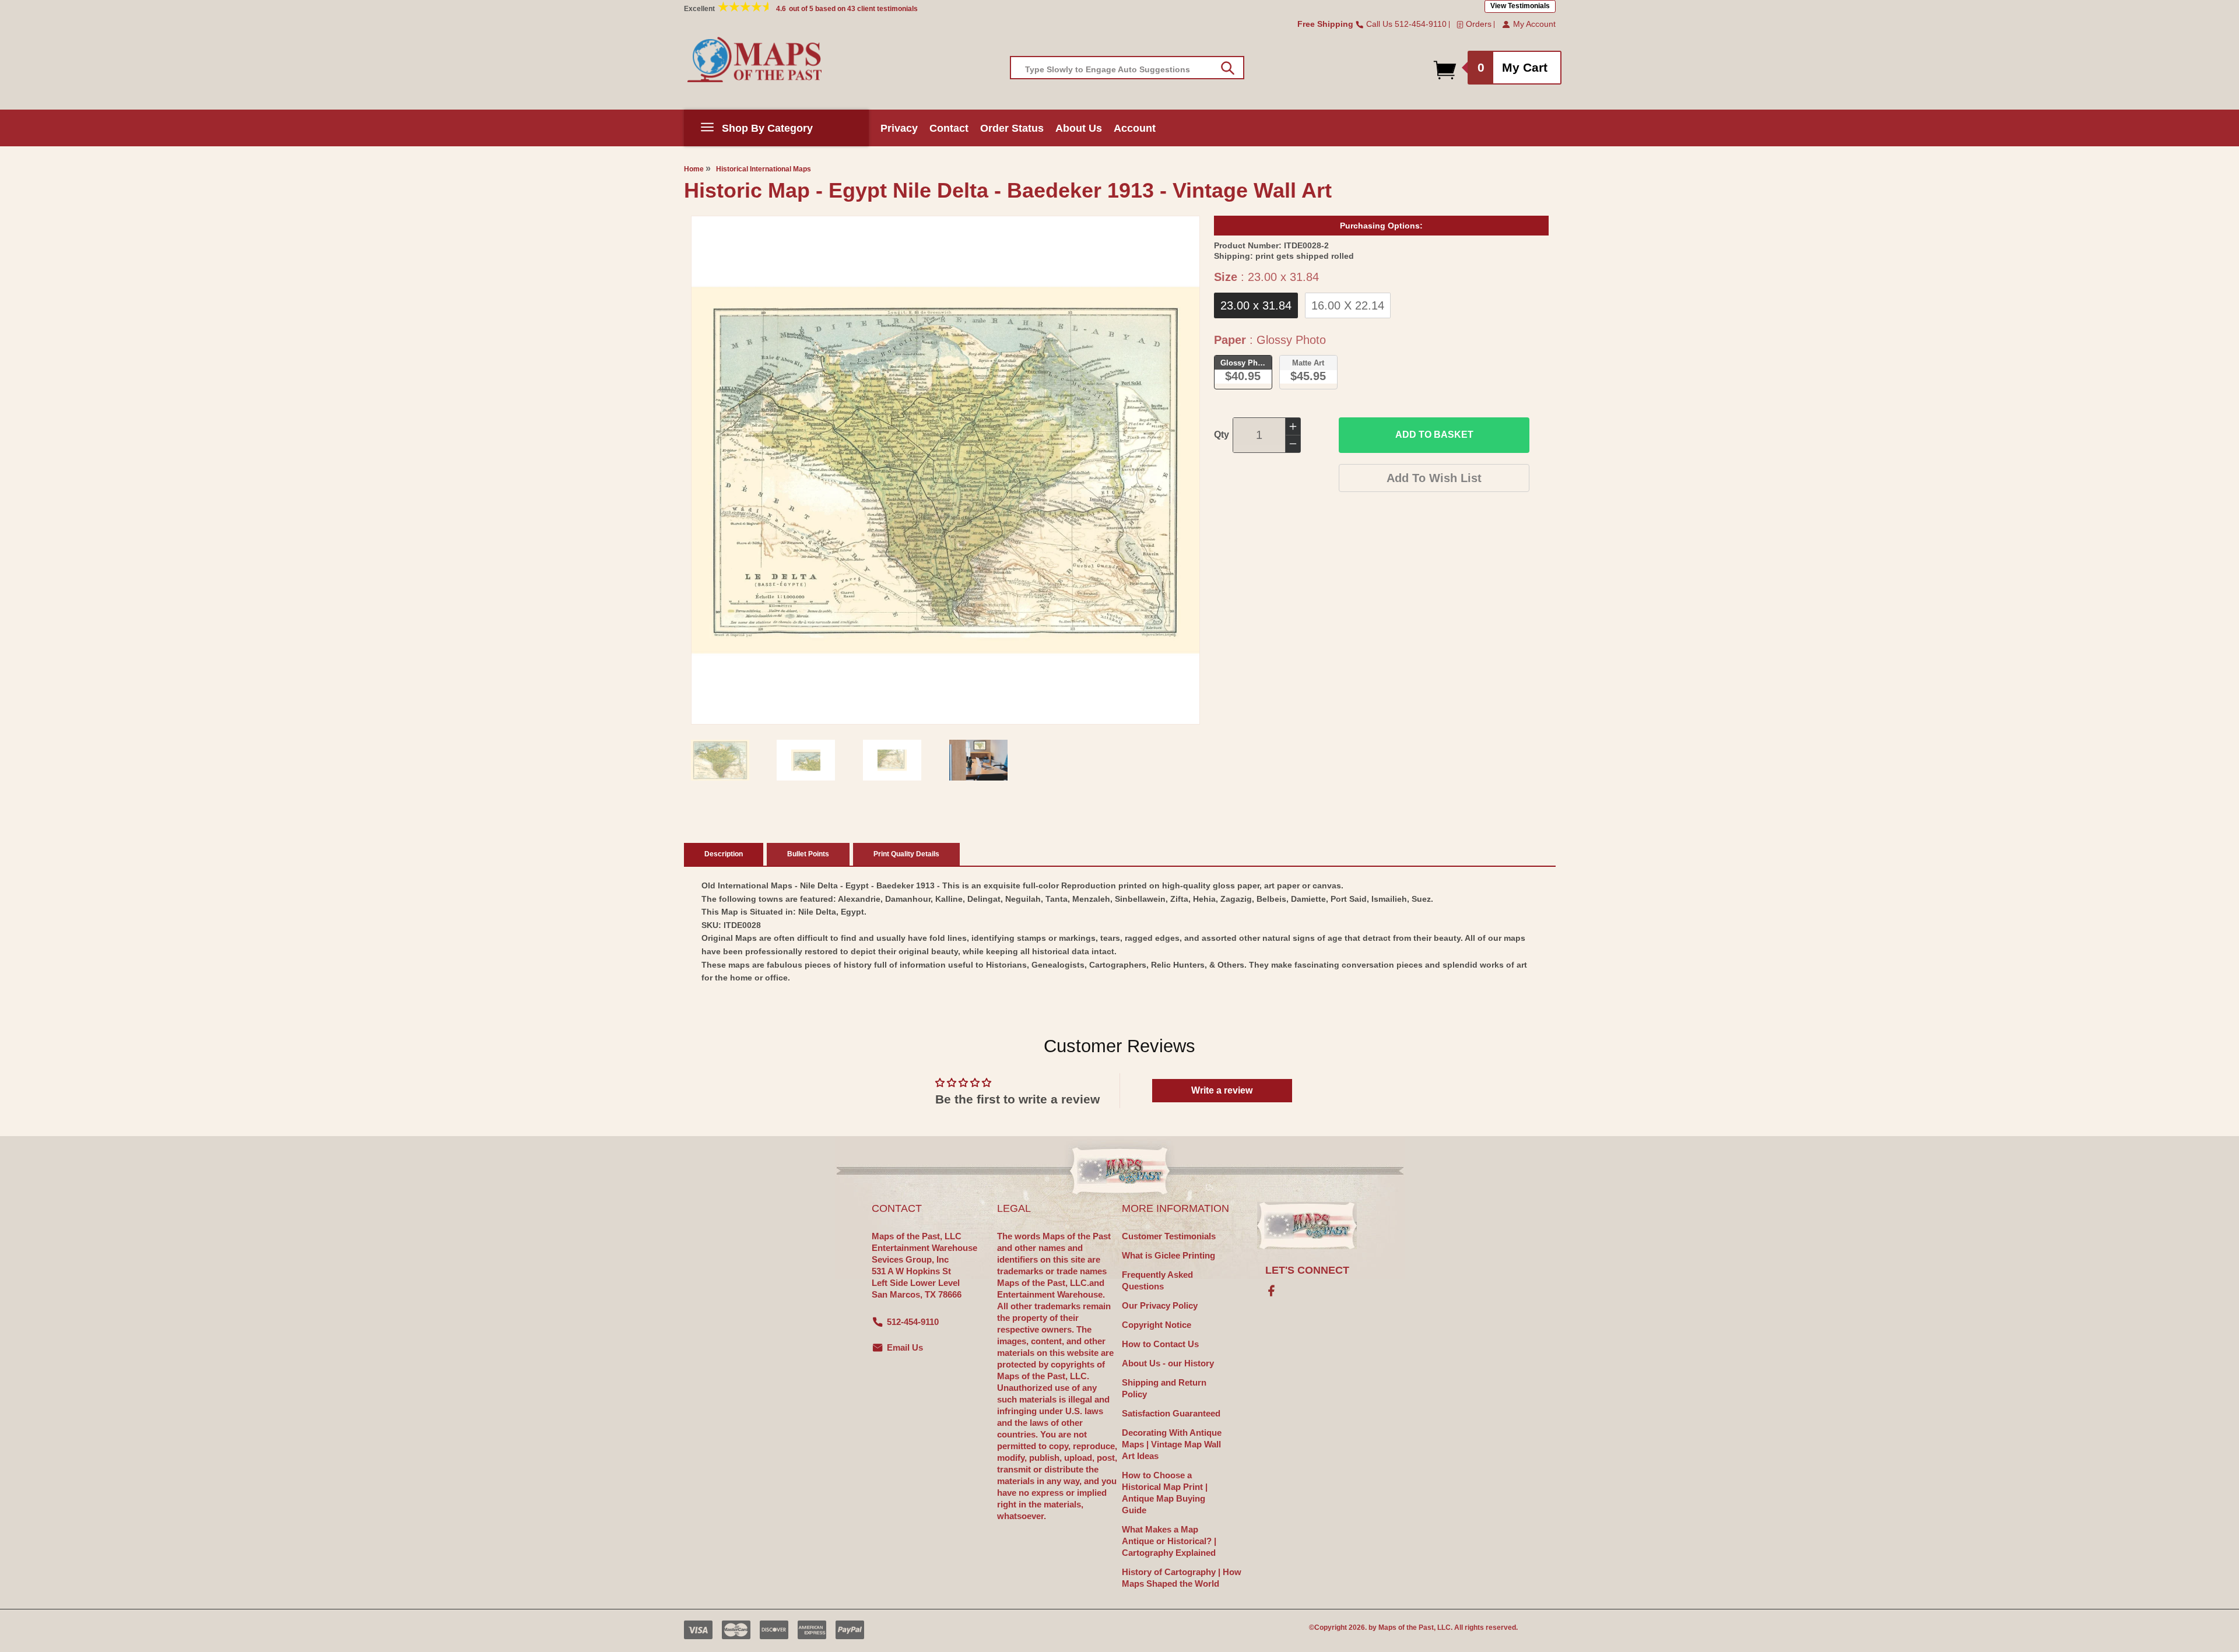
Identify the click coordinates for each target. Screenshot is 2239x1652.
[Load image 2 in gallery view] (806, 760)
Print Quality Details (906, 854)
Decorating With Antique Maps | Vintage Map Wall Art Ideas (1172, 1444)
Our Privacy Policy (1160, 1305)
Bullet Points (808, 854)
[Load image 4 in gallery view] (978, 760)
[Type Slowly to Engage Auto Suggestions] (1228, 68)
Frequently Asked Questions (1157, 1280)
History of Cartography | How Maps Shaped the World (1182, 1578)
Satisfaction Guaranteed (1171, 1413)
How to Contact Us (1160, 1344)
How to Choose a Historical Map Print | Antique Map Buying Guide (1165, 1493)
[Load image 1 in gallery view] (720, 760)
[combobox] (1127, 68)
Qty (1222, 435)
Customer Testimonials (1169, 1236)
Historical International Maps (764, 169)
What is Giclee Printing (1168, 1255)
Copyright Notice (1157, 1325)
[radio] (1256, 305)
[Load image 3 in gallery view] (892, 760)
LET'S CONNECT (1307, 1270)
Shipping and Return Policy (1164, 1388)
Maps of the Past (1406, 1628)
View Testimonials (1520, 6)
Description (724, 854)
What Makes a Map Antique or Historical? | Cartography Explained (1169, 1541)
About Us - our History (1168, 1363)
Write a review (1222, 1090)
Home (694, 169)
